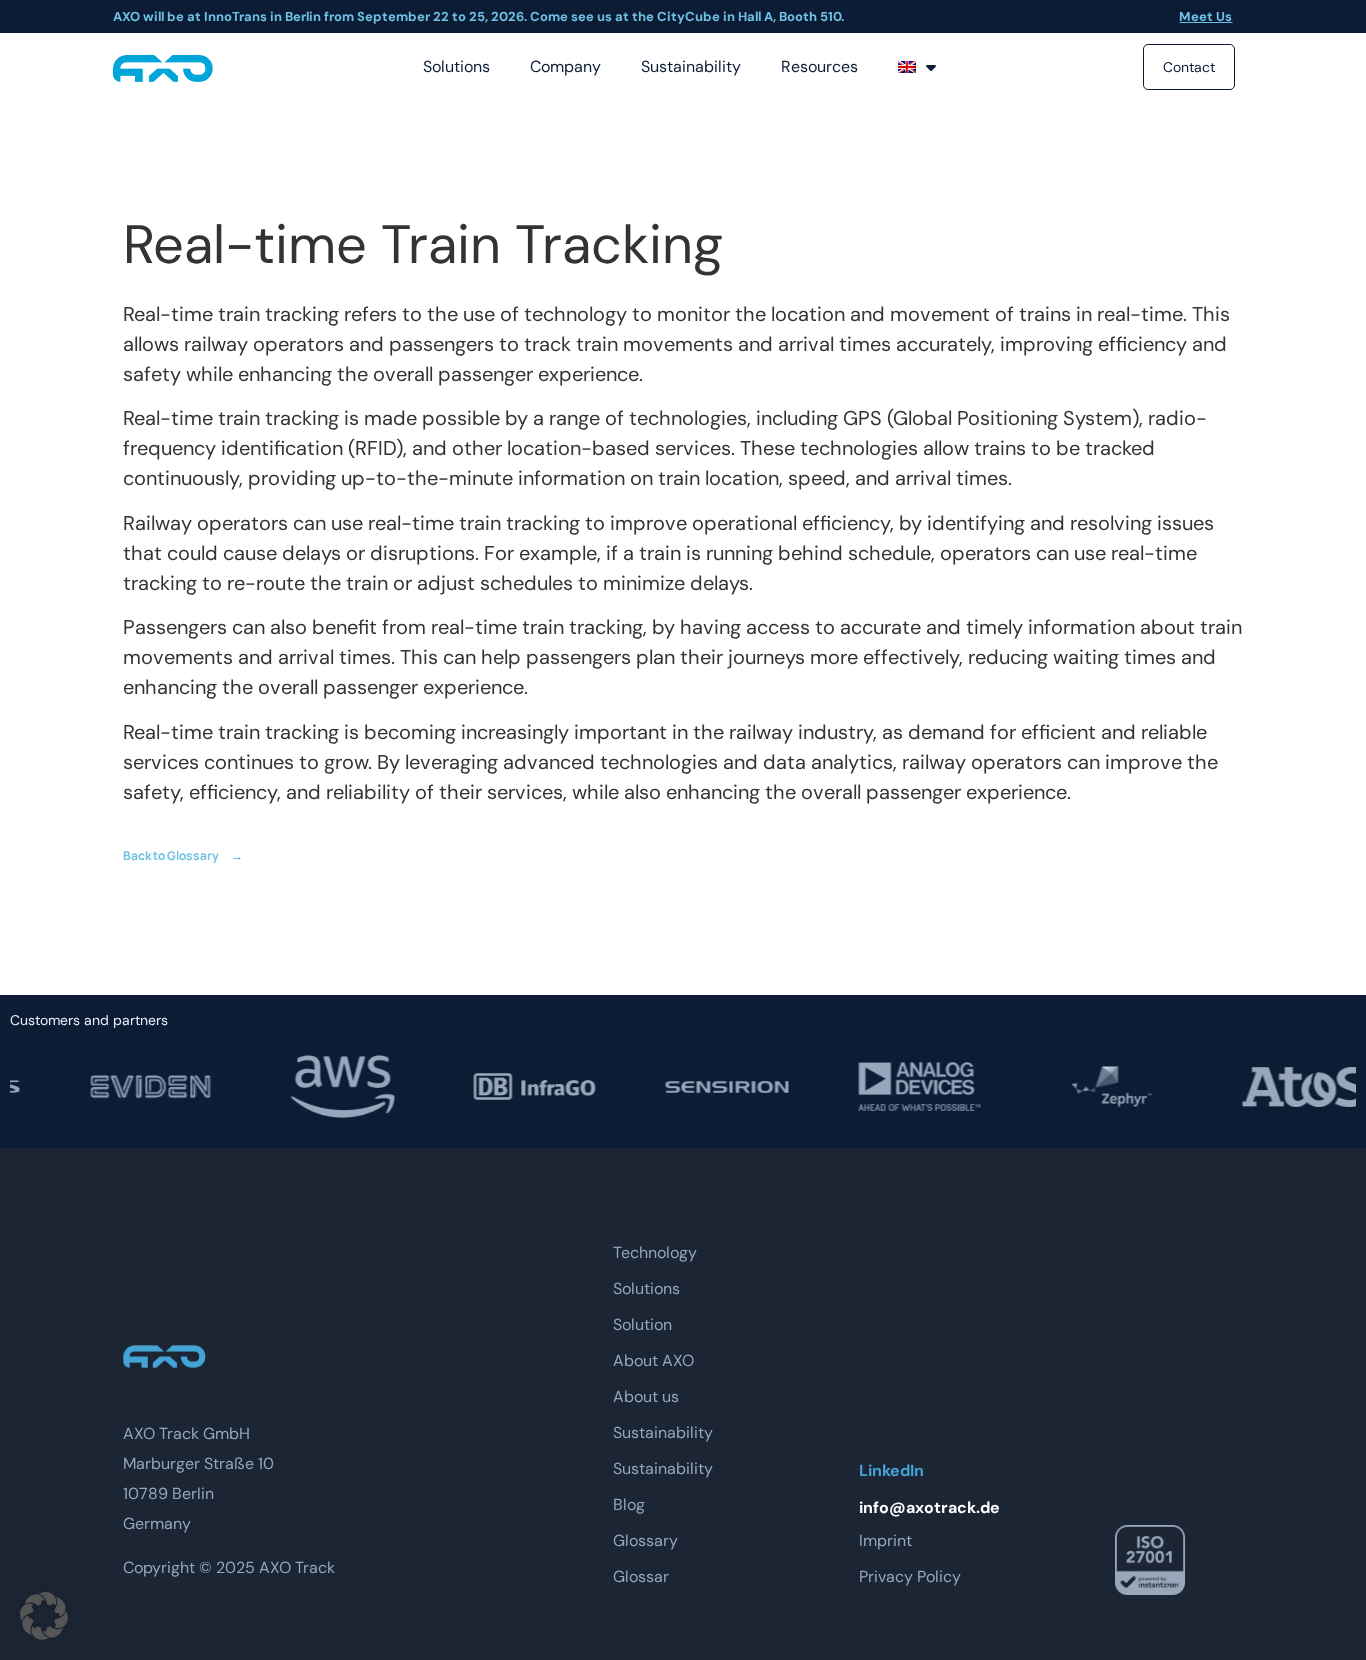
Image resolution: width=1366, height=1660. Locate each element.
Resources (819, 66)
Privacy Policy (910, 1576)
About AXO (653, 1360)
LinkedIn (891, 1470)
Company (565, 66)
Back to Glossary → (183, 855)
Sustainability (691, 66)
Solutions (456, 66)
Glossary (645, 1540)
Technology (655, 1252)
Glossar (641, 1576)
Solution (642, 1324)
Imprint (885, 1540)
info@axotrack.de (929, 1507)
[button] (44, 1616)
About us (646, 1396)
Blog (629, 1504)
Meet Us (1205, 16)
